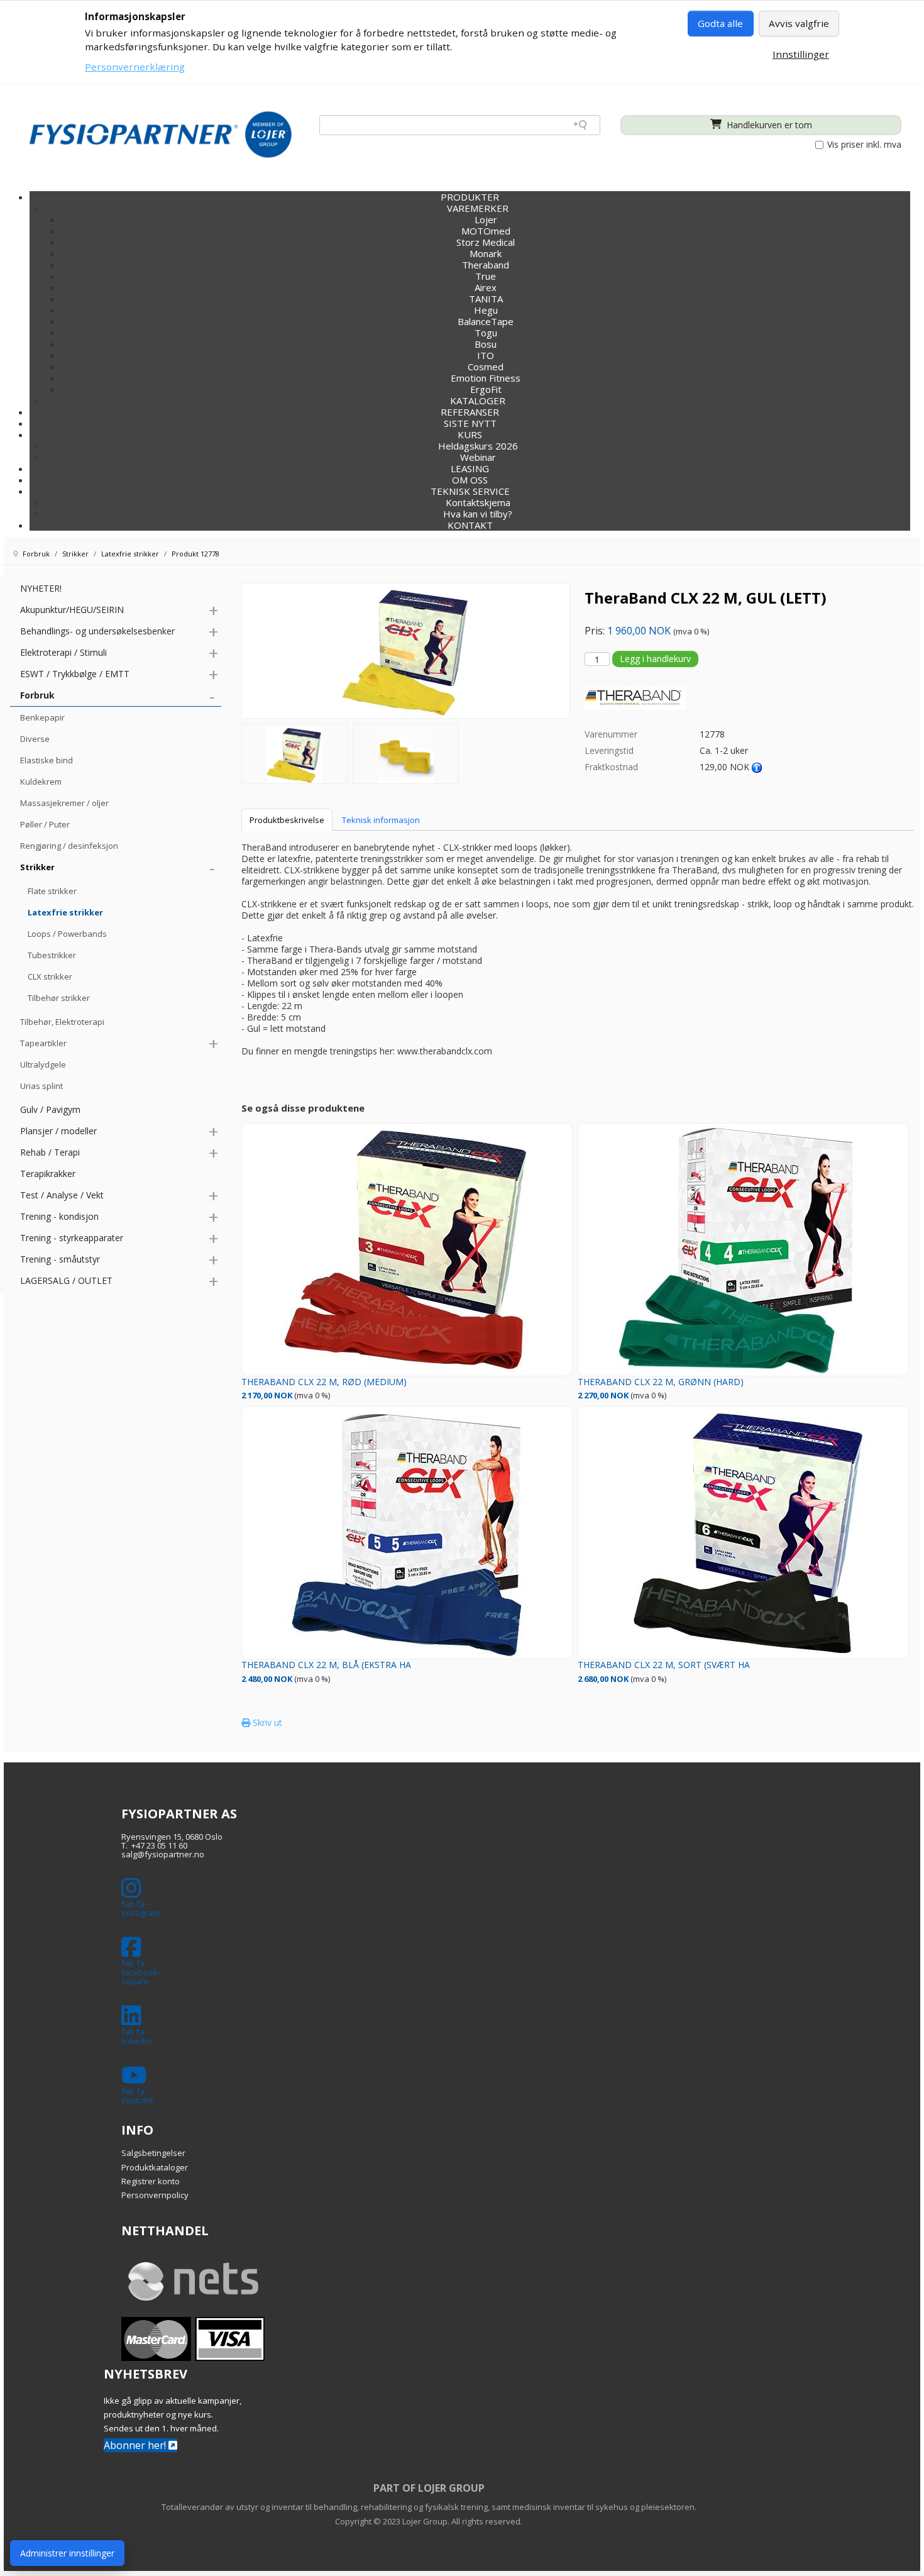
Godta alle (720, 23)
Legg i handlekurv (655, 659)
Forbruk (37, 695)
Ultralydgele (43, 1064)
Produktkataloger (155, 2167)
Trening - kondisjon (59, 1216)
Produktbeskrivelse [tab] (287, 820)
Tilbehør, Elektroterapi (62, 1022)
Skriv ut (266, 1722)
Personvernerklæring (135, 67)
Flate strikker (52, 891)
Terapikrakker (48, 1174)
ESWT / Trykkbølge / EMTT (75, 674)
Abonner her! (136, 2445)
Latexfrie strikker (65, 912)
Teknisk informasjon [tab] (381, 820)
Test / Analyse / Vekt (62, 1195)
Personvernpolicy (155, 2195)
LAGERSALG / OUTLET (66, 1280)
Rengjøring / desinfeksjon (69, 846)
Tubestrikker (52, 955)
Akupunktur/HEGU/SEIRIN (72, 610)
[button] (470, 434)
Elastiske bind (47, 760)
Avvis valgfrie (799, 23)
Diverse (35, 739)
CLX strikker (50, 976)
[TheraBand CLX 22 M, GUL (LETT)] (294, 754)
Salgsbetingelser (153, 2153)
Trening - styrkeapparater (72, 1238)
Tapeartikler (43, 1043)
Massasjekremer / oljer (64, 803)
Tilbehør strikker (59, 998)
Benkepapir (42, 717)
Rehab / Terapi (50, 1152)
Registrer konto (151, 2181)
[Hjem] (161, 134)
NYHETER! (41, 588)
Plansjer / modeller (58, 1131)
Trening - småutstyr (60, 1259)
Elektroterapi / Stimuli (63, 652)
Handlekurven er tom (768, 125)
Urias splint (41, 1086)
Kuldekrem (41, 782)
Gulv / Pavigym (50, 1109)
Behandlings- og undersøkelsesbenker (97, 631)
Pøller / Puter (45, 824)
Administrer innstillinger (67, 2553)
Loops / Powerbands (67, 934)
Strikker (37, 867)
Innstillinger (801, 54)
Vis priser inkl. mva (863, 145)
